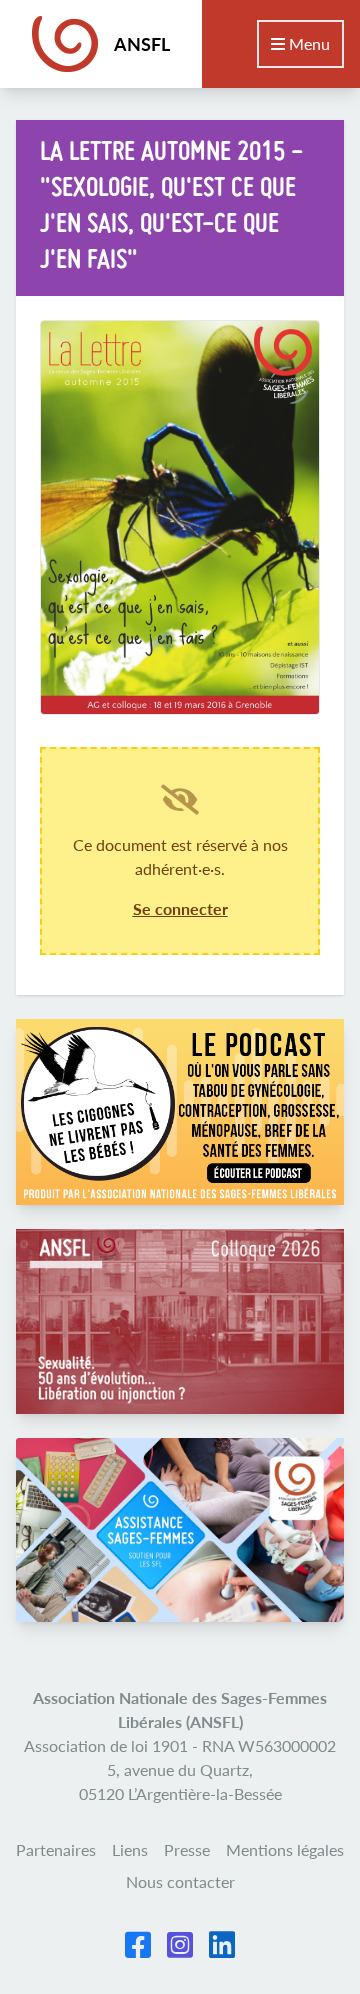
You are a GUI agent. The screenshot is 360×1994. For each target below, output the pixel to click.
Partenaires (56, 1849)
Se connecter (180, 908)
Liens (130, 1849)
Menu (307, 43)
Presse (187, 1849)
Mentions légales (285, 1849)
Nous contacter (180, 1881)
